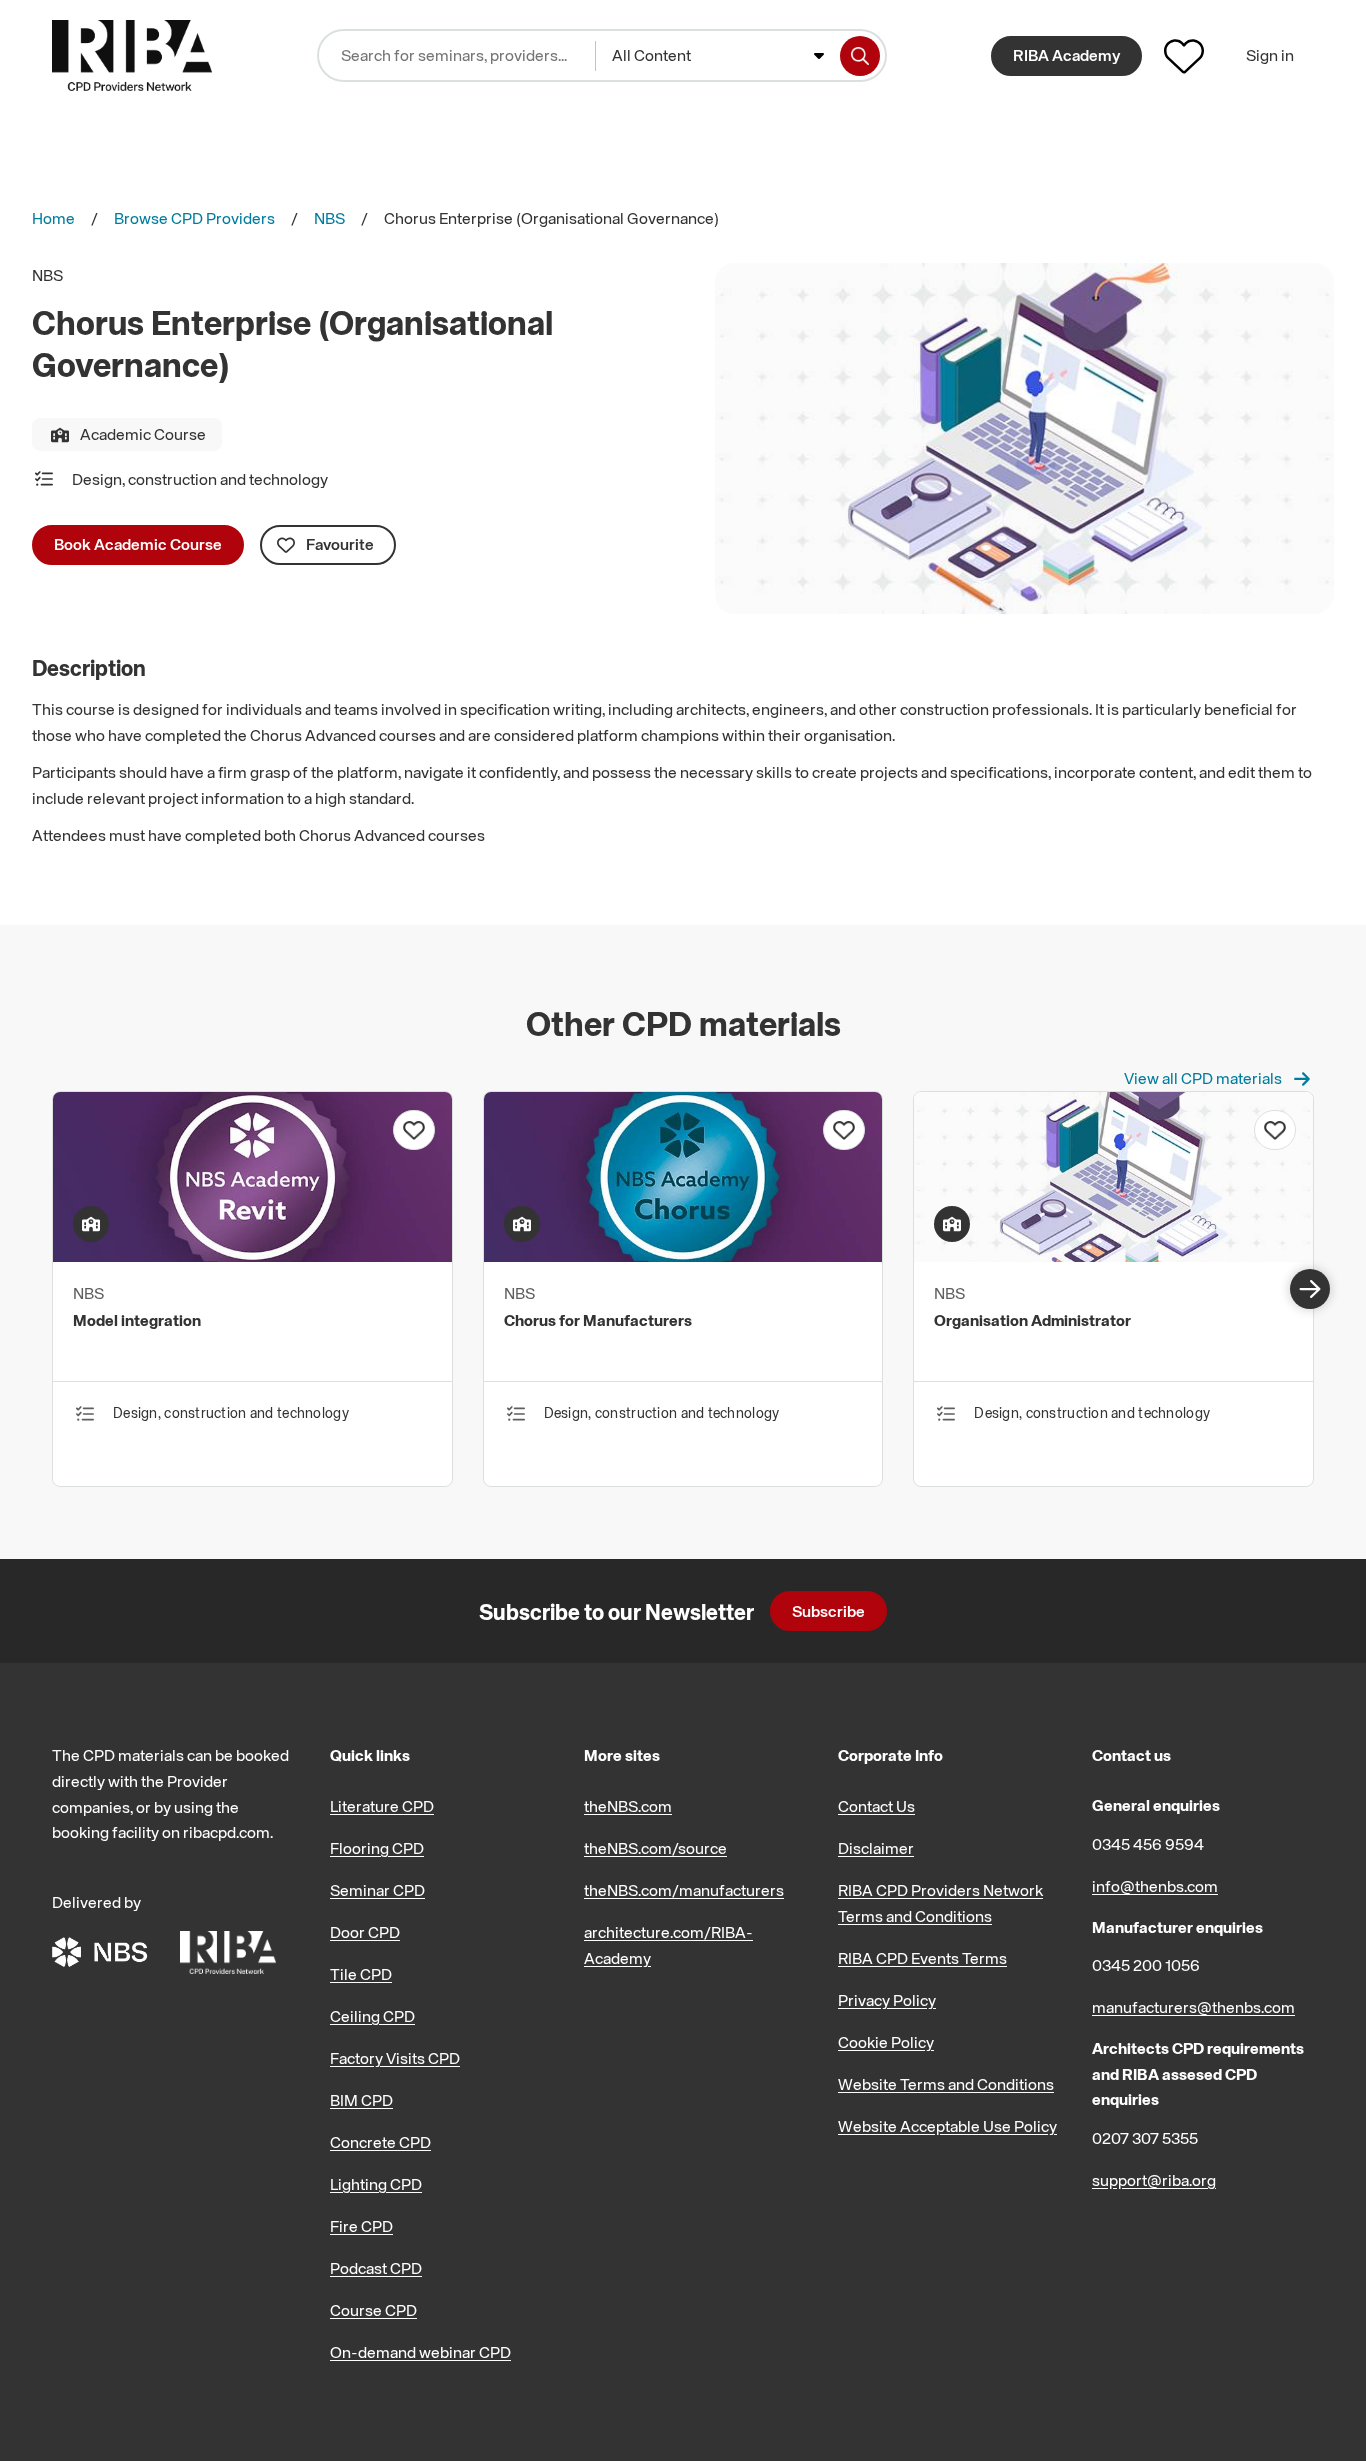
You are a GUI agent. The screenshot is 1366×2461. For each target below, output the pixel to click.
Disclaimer (876, 1848)
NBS (329, 218)
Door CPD (365, 1932)
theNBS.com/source (655, 1848)
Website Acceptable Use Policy (947, 2126)
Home (53, 218)
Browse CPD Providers (194, 218)
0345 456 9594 (1148, 1844)
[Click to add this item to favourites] (414, 1130)
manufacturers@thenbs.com (1193, 2007)
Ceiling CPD (372, 2016)
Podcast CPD (376, 2268)
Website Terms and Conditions (946, 2084)
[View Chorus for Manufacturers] (683, 1256)
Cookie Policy (886, 2042)
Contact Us (876, 1806)
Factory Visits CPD (395, 2058)
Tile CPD (361, 1974)
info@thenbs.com (1155, 1886)
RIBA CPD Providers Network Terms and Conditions (940, 1903)
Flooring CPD (377, 1848)
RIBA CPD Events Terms (922, 1958)
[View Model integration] (252, 1256)
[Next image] (1310, 1289)
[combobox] (718, 56)
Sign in (1270, 55)
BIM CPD (361, 2100)
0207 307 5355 (1145, 2138)
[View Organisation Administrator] (1113, 1256)
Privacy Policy (887, 2000)
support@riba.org (1154, 2180)
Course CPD (373, 2310)
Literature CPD (382, 1806)
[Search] (860, 56)
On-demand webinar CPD (420, 2352)
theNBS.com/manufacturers (684, 1890)
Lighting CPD (376, 2184)
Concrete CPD (380, 2142)
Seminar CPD (377, 1890)
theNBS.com (628, 1806)
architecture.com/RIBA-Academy (668, 1945)
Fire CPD (361, 2226)
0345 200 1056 (1146, 1965)
